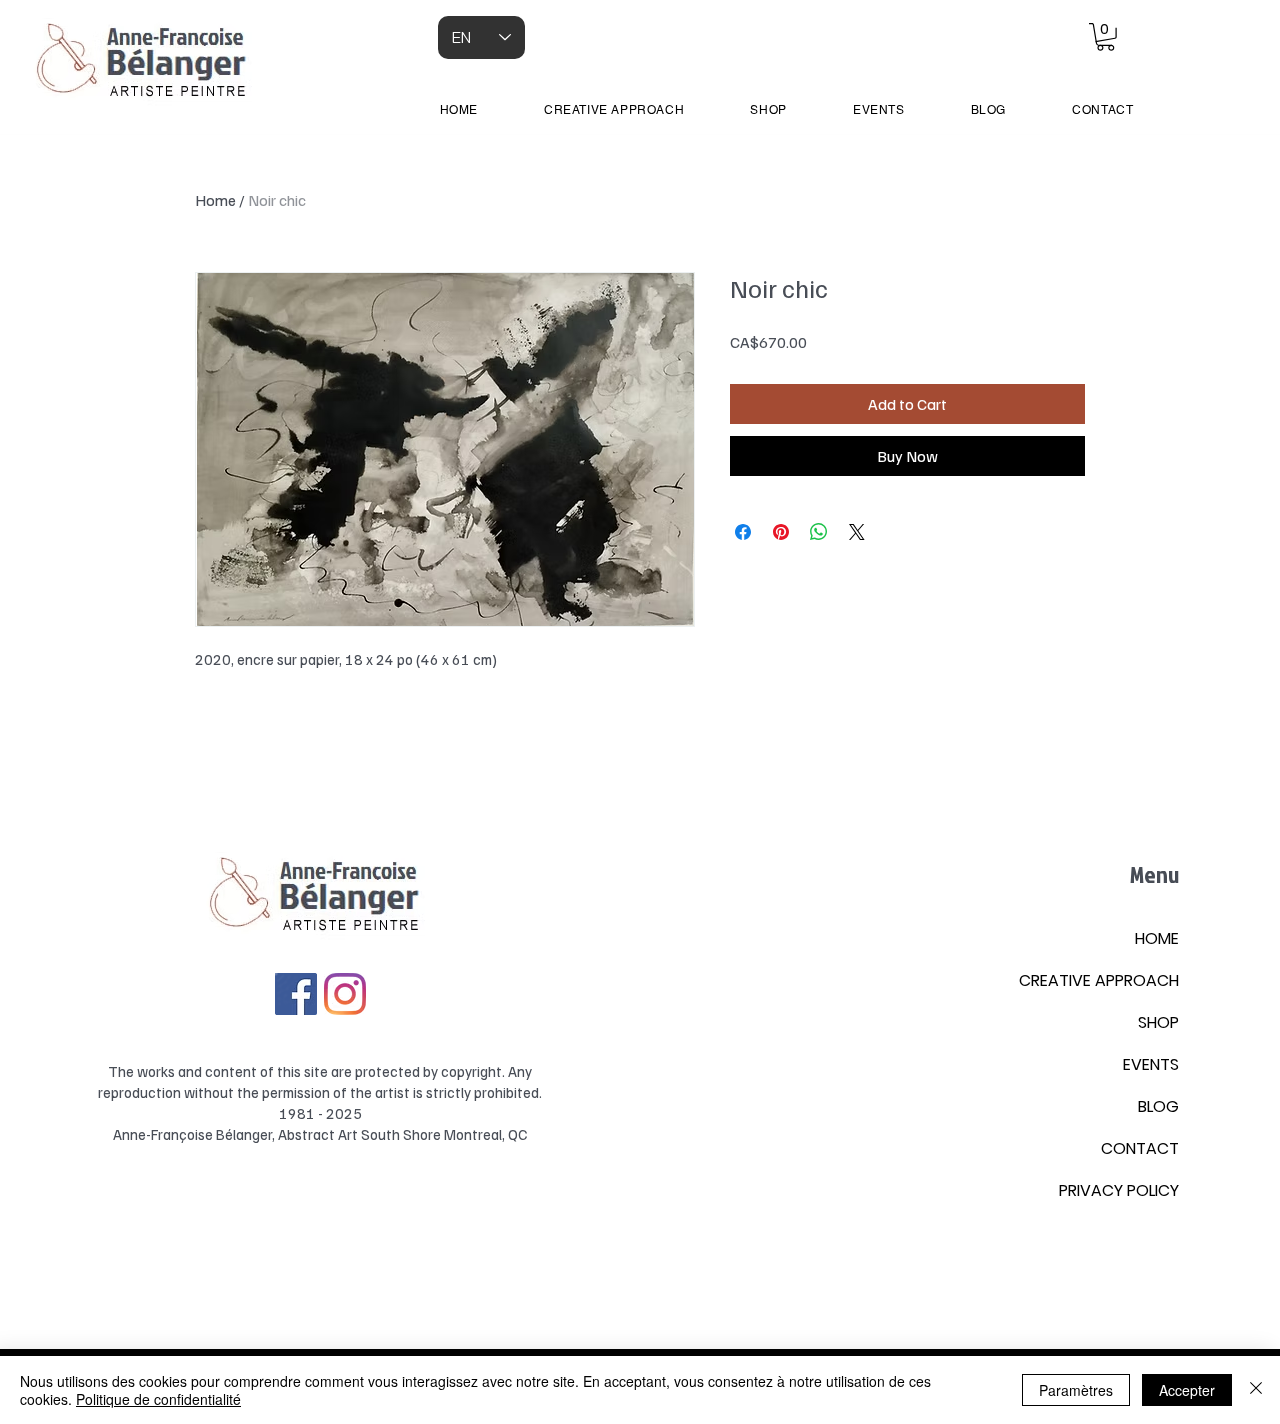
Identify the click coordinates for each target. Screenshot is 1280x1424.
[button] (1105, 37)
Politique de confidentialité (158, 1399)
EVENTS (1151, 1064)
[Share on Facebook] (743, 532)
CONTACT (1140, 1148)
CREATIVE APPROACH (1099, 980)
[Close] (1256, 1390)
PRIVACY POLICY (1119, 1190)
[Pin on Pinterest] (781, 532)
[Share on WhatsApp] (819, 532)
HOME (1157, 938)
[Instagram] (345, 994)
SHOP (1158, 1022)
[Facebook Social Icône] (296, 994)
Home (215, 200)
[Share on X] (857, 532)
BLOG (1158, 1106)
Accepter (1187, 1390)
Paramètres (1076, 1390)
